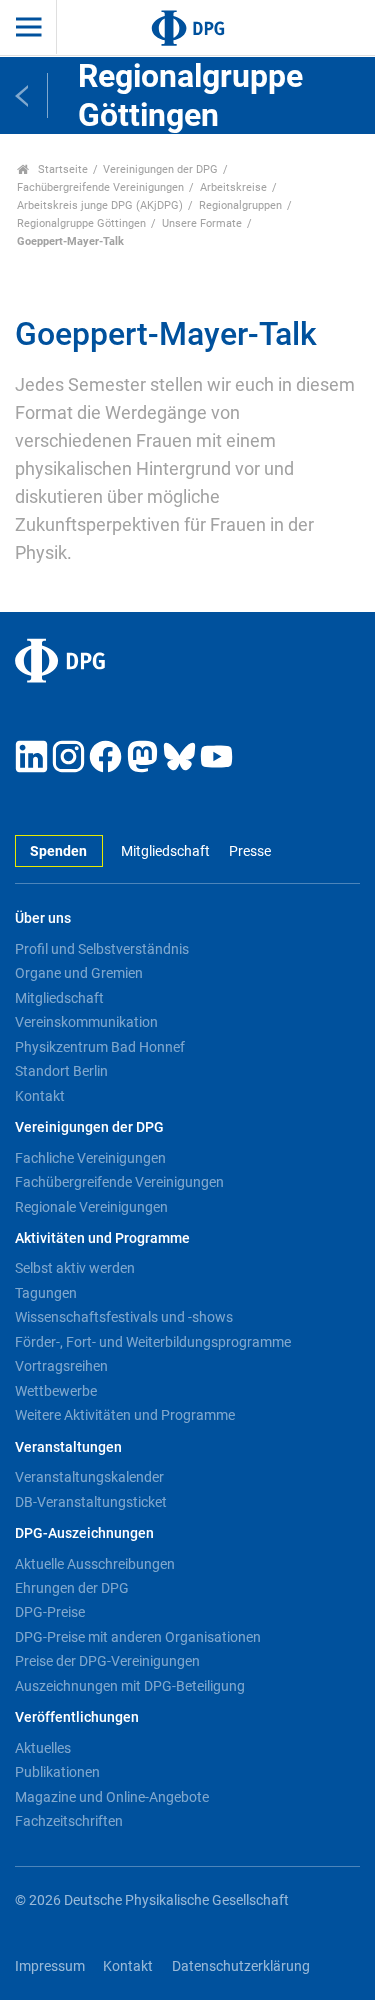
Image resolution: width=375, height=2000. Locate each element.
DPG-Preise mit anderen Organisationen (138, 1637)
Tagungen (46, 1293)
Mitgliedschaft (165, 851)
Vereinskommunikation (86, 1022)
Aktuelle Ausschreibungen (95, 1564)
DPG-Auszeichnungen (84, 1533)
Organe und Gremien (79, 973)
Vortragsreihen (61, 1366)
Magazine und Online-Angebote (112, 1797)
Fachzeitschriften (69, 1821)
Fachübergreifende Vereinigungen (100, 187)
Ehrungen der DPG (72, 1588)
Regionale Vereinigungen (91, 1207)
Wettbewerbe (56, 1391)
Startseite (61, 169)
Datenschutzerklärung (241, 1966)
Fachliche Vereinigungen (90, 1158)
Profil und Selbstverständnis (102, 949)
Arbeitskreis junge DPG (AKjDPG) (100, 205)
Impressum (50, 1966)
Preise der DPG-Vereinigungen (107, 1661)
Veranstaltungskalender (89, 1477)
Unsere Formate (202, 223)
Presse (249, 851)
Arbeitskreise (233, 187)
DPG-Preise (50, 1612)
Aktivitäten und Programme (102, 1238)
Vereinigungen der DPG (160, 169)
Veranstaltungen (68, 1447)
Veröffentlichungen (77, 1717)
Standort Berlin (61, 1071)
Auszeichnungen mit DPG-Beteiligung (130, 1686)
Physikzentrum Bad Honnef (100, 1047)
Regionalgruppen (240, 205)
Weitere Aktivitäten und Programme (125, 1415)
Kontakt (40, 1096)
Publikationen (57, 1772)
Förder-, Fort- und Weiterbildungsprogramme (153, 1342)
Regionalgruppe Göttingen (81, 223)
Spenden (58, 851)
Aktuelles (43, 1748)
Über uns (43, 918)
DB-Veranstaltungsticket (91, 1502)
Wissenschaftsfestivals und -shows (124, 1317)
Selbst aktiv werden (75, 1268)
